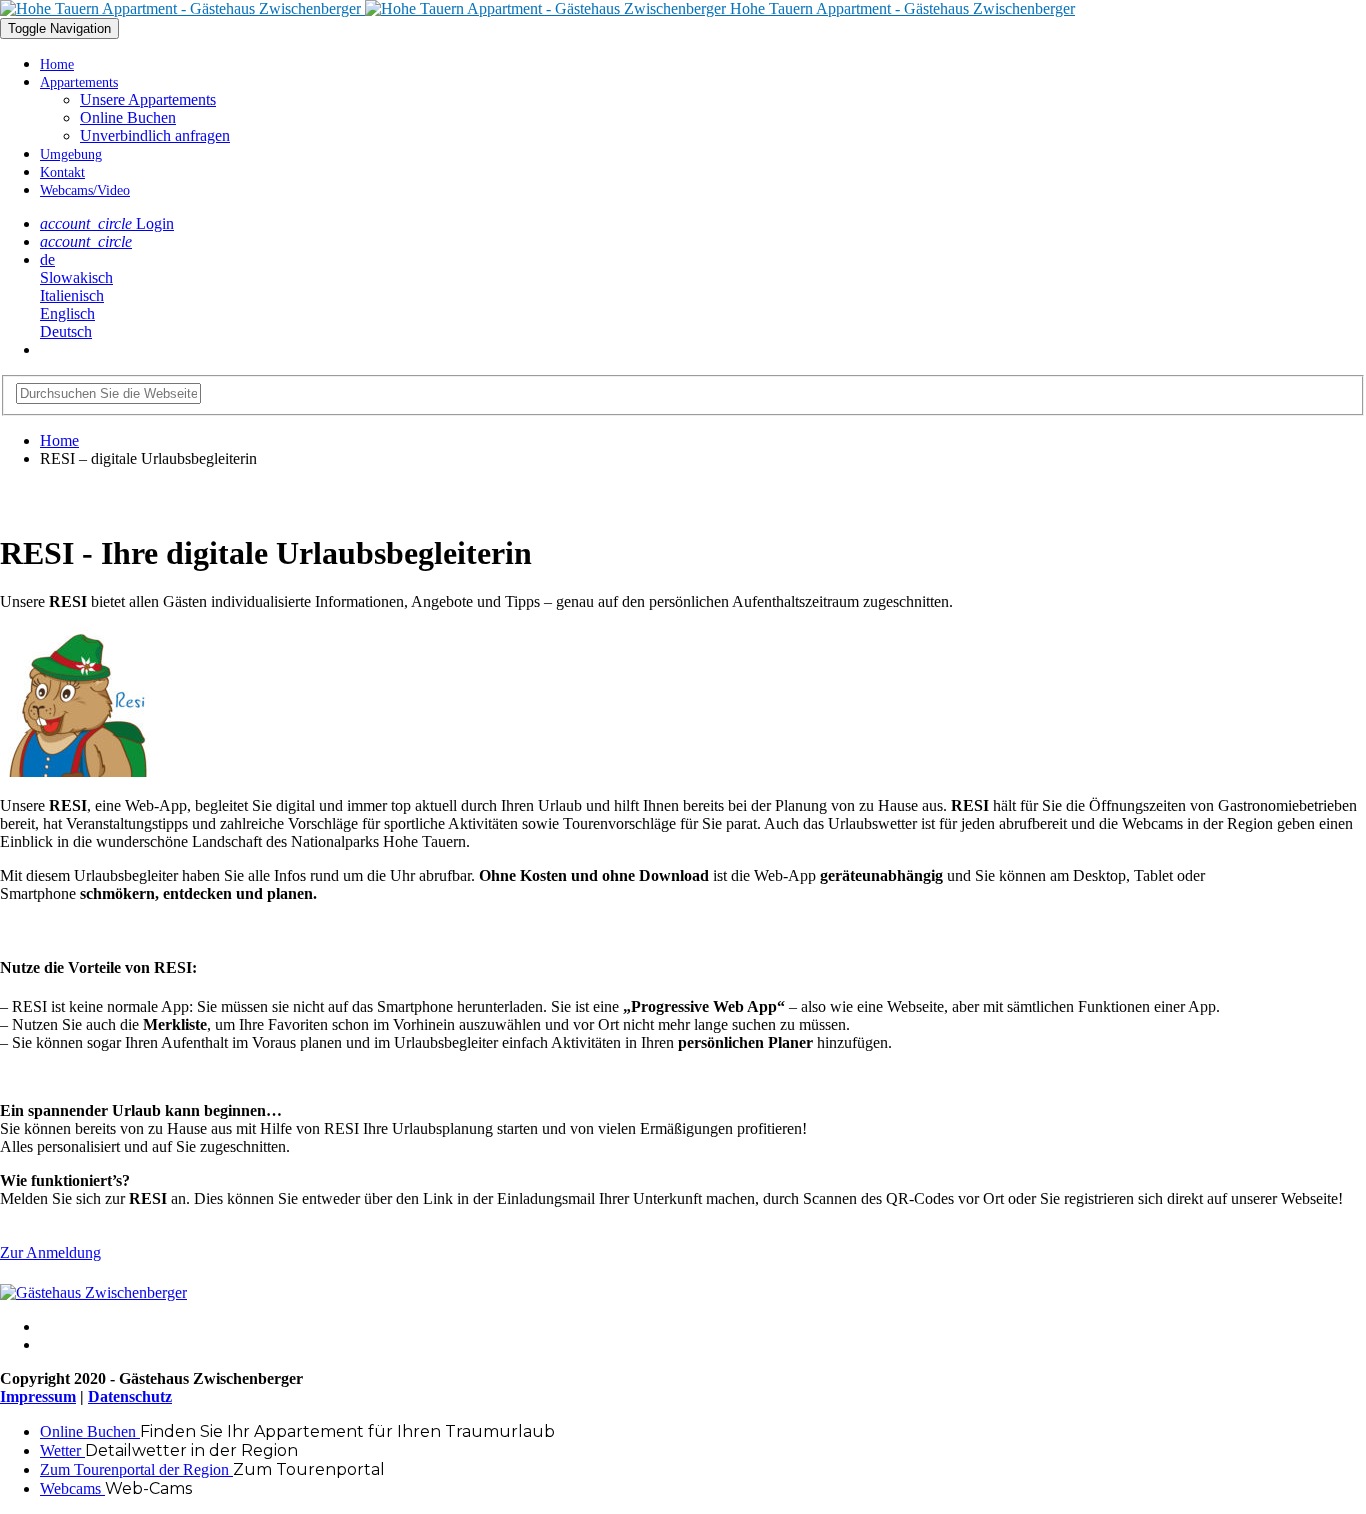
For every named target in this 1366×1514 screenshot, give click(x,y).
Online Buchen (128, 117)
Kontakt (62, 172)
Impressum (38, 1396)
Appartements (79, 82)
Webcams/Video (85, 190)
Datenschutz (130, 1396)
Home (57, 64)
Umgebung (71, 154)
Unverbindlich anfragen (155, 135)
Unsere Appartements (148, 99)
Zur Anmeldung (50, 1252)
